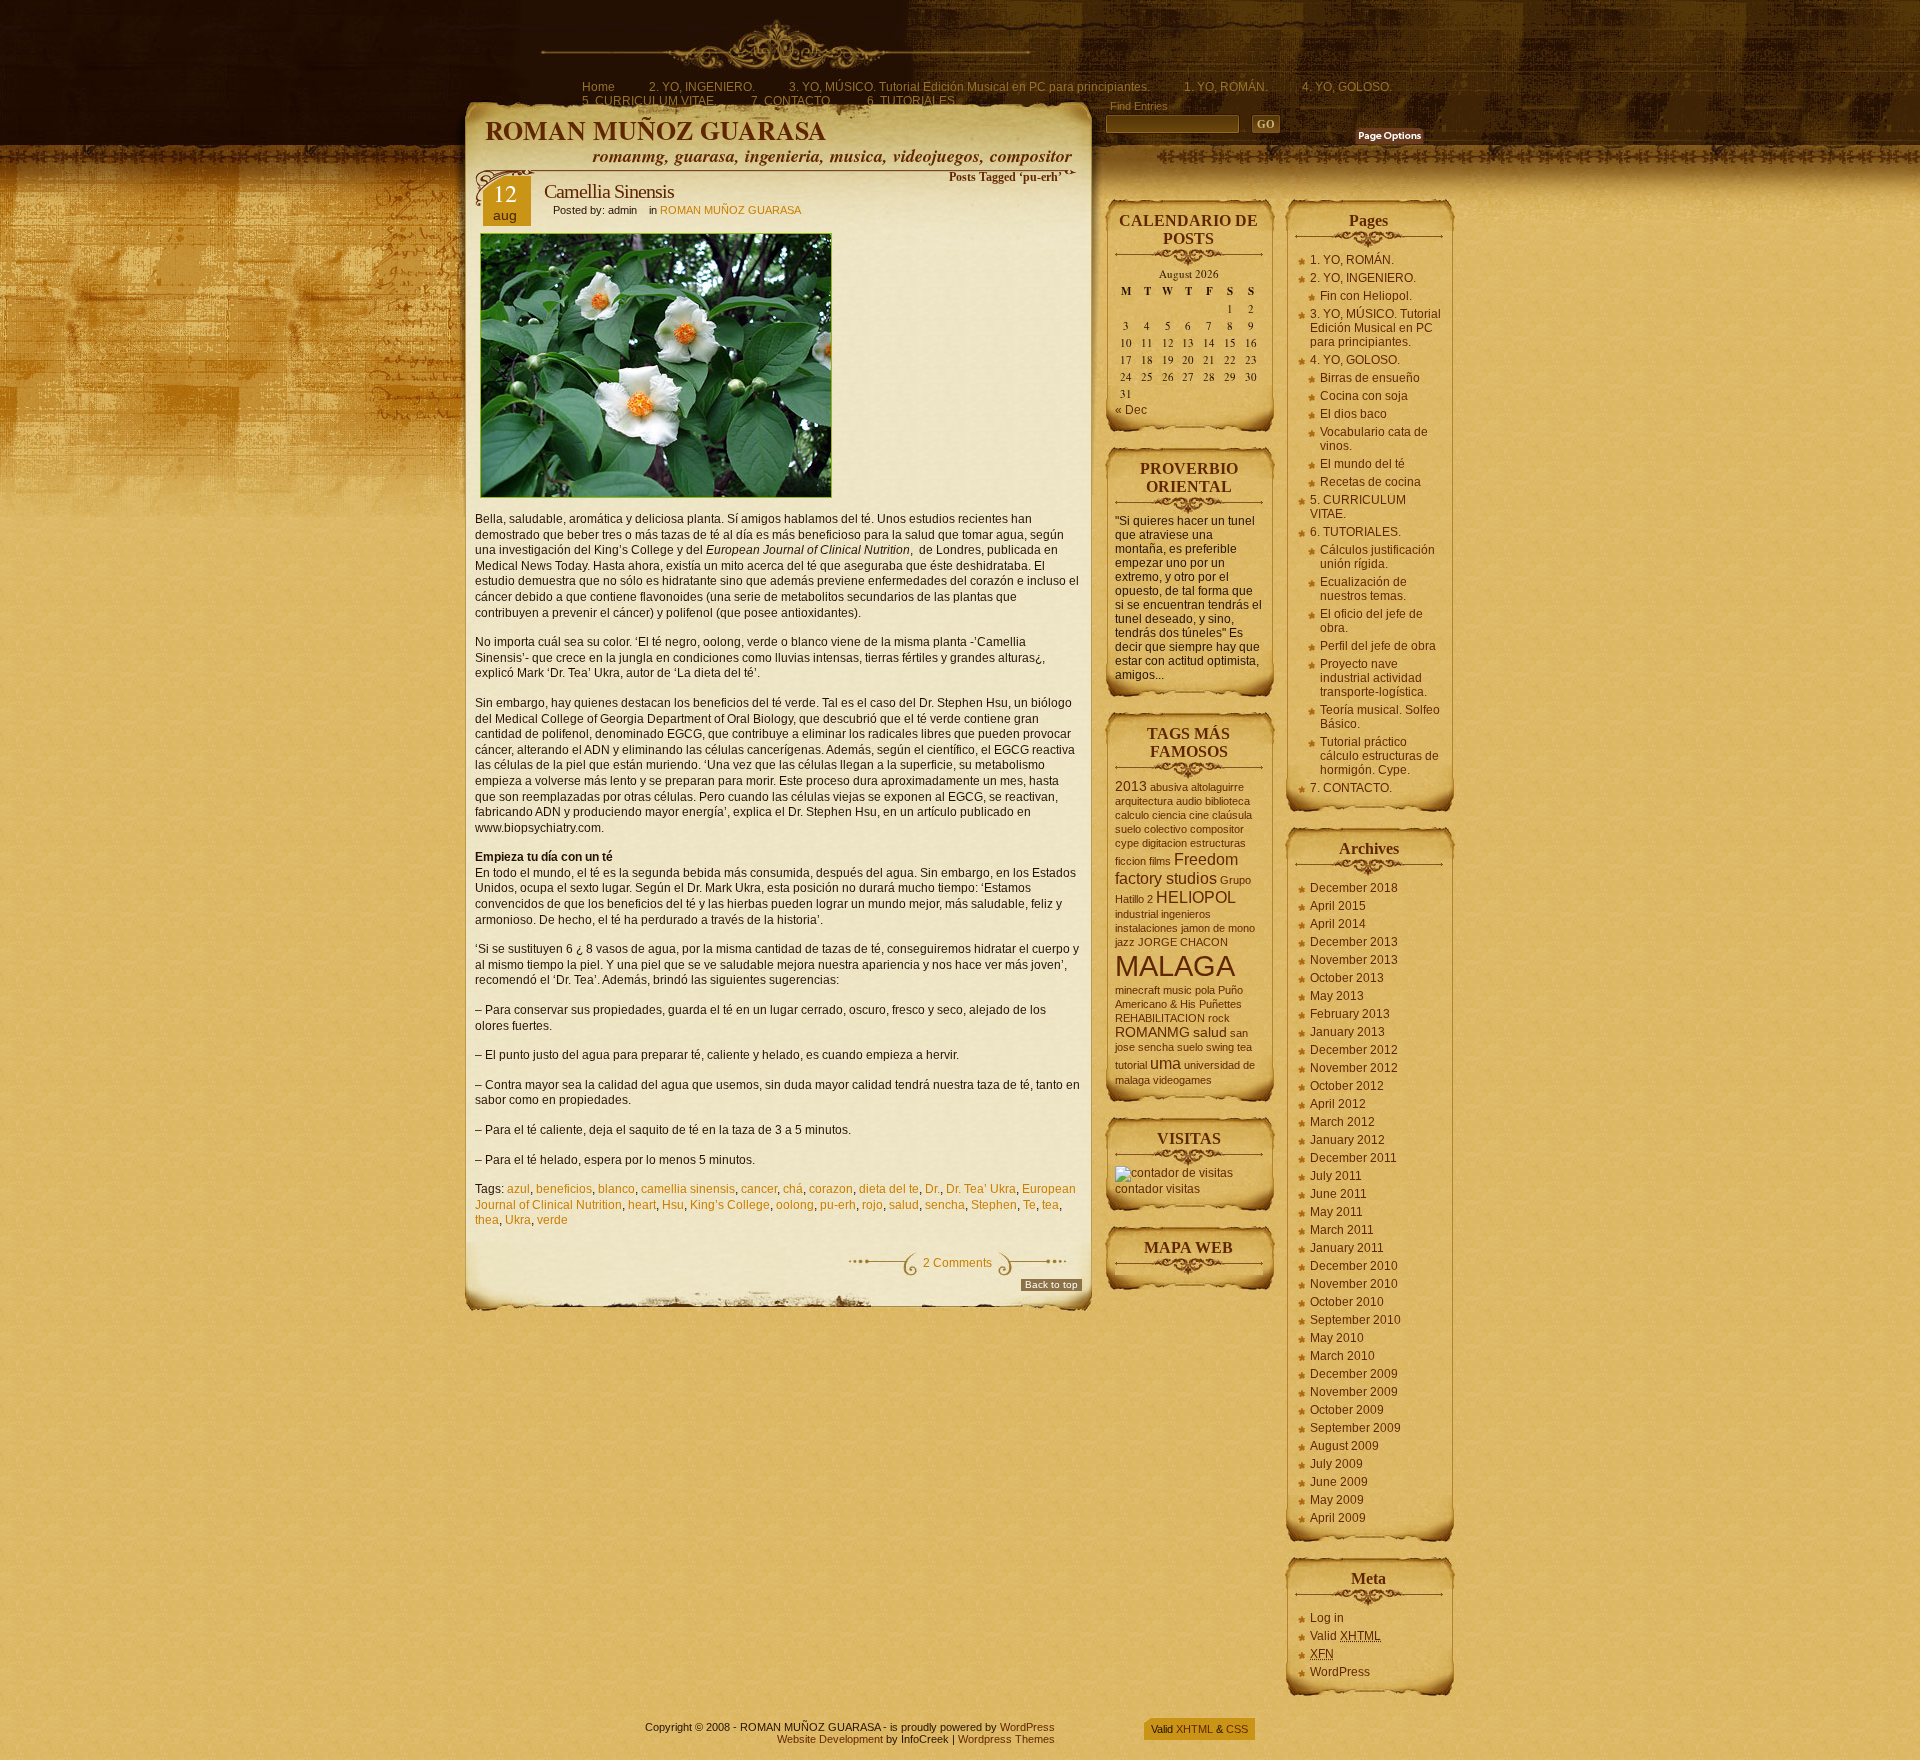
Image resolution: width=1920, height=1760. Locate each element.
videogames (1182, 1080)
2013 (1131, 786)
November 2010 (1354, 1284)
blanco (616, 1189)
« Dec (1131, 410)
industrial (1136, 914)
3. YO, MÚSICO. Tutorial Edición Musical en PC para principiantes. (969, 87)
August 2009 (1344, 1446)
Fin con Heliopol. (1366, 296)
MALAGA (1175, 965)
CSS (1237, 1729)
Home (598, 87)
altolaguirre (1217, 787)
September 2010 (1355, 1320)
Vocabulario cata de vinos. (1374, 439)
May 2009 (1337, 1500)
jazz (1125, 942)
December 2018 (1354, 888)
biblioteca (1227, 801)
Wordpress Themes (1006, 1739)
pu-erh (838, 1205)
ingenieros (1186, 914)
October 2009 (1347, 1410)
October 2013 (1347, 978)
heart (642, 1205)
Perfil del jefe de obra (1378, 646)
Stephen (994, 1205)
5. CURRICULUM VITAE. (649, 101)
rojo (872, 1205)
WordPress (1340, 1672)
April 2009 (1338, 1518)
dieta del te (889, 1189)
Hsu (673, 1205)
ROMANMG (1152, 1032)
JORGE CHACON (1183, 942)
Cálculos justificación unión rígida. (1377, 557)
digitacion (1164, 843)
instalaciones (1146, 928)
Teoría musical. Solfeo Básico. (1380, 717)
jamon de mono (1218, 928)
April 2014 (1338, 924)
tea (1050, 1205)
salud (904, 1205)
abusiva (1169, 787)
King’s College (730, 1205)
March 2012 (1342, 1122)
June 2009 (1339, 1482)
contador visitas (1157, 1189)
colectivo (1165, 829)
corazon (831, 1189)
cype (1127, 843)
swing (1220, 1047)
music (1177, 990)
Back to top (1051, 1284)
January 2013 (1347, 1032)
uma (1165, 1063)
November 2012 (1354, 1068)
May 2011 (1336, 1212)
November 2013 (1354, 960)
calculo (1132, 815)
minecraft (1137, 990)
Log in (1327, 1618)
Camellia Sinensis (609, 191)
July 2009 (1336, 1464)
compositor (1217, 829)
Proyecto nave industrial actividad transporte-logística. (1373, 678)
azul (518, 1189)
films (1160, 861)
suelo (1190, 1047)
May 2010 (1337, 1338)
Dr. (932, 1189)
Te (1029, 1205)
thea (487, 1220)
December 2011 (1353, 1158)
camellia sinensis (688, 1189)
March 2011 (1342, 1230)
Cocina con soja (1364, 396)
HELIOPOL (1196, 897)
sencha (945, 1205)
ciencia (1169, 815)
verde (552, 1220)
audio (1189, 801)
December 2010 (1354, 1266)
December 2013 (1354, 942)
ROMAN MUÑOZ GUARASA (656, 130)
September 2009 (1355, 1428)
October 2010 (1347, 1302)
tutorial (1131, 1065)
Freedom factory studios (1176, 868)
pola (1205, 990)
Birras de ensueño (1370, 378)
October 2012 (1347, 1086)
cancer (759, 1189)
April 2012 (1338, 1104)
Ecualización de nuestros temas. (1363, 589)
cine (1199, 815)
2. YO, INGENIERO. (702, 87)
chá (793, 1189)
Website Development (830, 1739)
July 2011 (1336, 1176)
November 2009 (1354, 1392)
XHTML (1194, 1729)
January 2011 (1347, 1248)
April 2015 (1338, 906)
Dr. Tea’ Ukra (981, 1189)
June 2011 (1338, 1194)
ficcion (1130, 861)
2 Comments (957, 1263)
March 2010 (1342, 1356)
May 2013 (1337, 996)
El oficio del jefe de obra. (1371, 621)
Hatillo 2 (1134, 899)
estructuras (1218, 843)
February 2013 (1350, 1014)
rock (1219, 1018)
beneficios (564, 1189)
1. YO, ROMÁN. (1226, 87)
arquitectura (1144, 801)
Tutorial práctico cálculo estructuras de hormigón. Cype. (1379, 756)
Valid (1345, 1636)
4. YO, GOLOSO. (1347, 87)
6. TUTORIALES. (912, 101)
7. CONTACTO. (792, 101)
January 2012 (1347, 1140)
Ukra (518, 1220)
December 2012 (1354, 1050)
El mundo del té (1362, 464)
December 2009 (1354, 1374)
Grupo (1235, 880)
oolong (795, 1205)
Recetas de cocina (1370, 482)
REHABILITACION (1160, 1018)
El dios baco (1353, 414)
